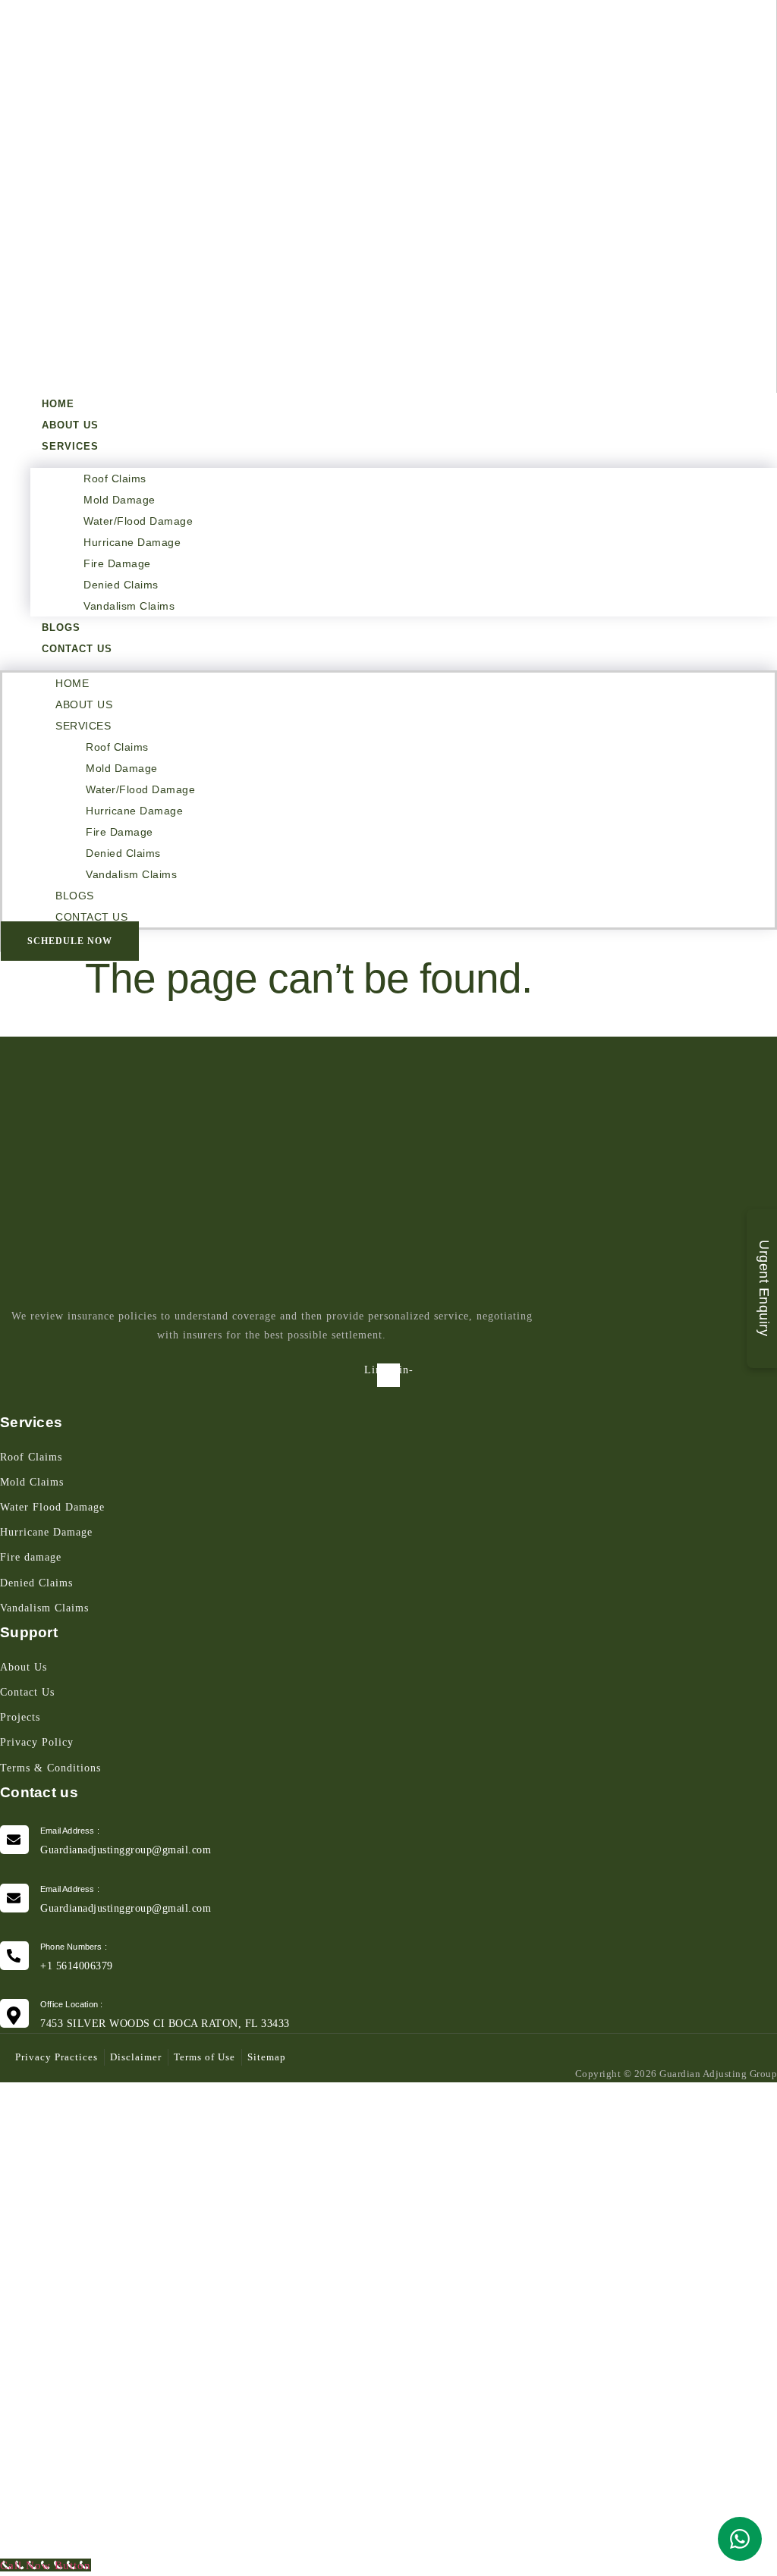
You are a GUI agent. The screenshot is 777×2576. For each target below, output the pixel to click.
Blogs (61, 628)
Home (58, 404)
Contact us (77, 649)
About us (70, 425)
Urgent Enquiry (764, 1288)
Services (70, 446)
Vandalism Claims (129, 606)
